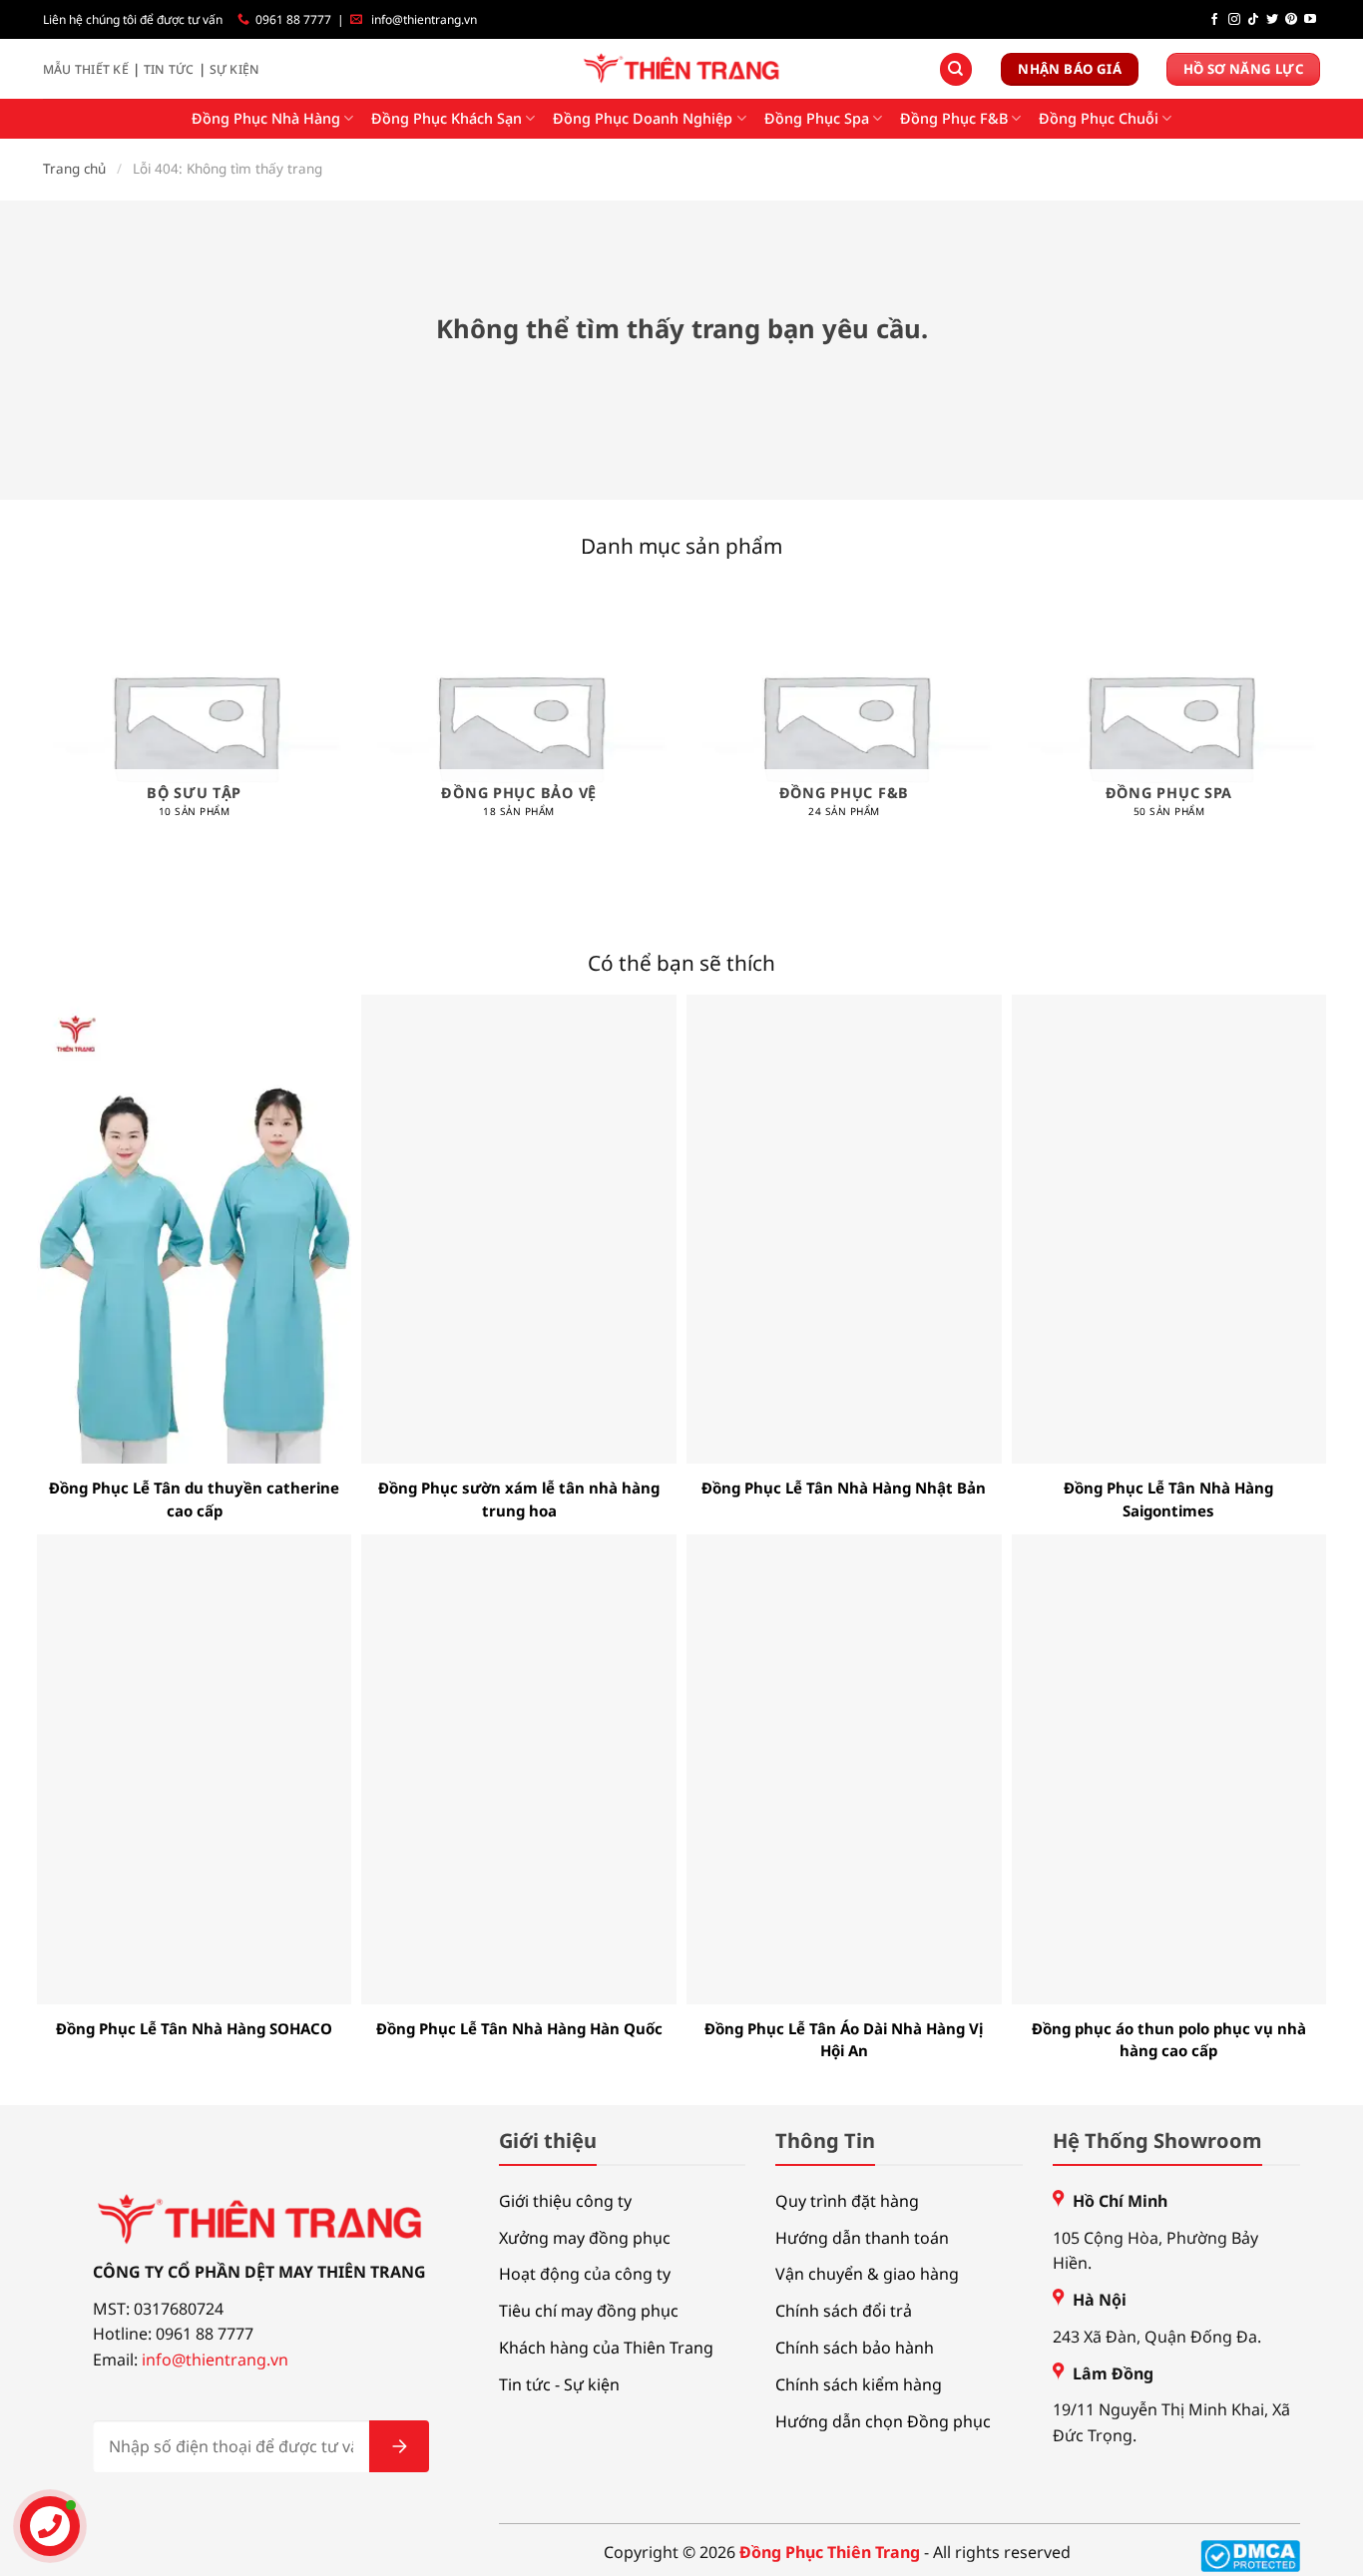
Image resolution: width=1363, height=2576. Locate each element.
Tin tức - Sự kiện (559, 2384)
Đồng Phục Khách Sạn (447, 118)
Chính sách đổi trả (844, 2311)
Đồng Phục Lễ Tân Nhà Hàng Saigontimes (1168, 1499)
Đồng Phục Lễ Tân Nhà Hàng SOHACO (194, 2028)
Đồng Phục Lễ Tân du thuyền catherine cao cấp (194, 1499)
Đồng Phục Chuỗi (1099, 118)
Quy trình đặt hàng (847, 2201)
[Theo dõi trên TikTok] (1253, 20)
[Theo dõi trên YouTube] (1310, 20)
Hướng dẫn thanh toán (862, 2238)
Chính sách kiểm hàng (859, 2384)
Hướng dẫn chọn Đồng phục (883, 2421)
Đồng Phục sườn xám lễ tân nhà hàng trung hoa (519, 1499)
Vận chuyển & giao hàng (867, 2274)
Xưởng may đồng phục (585, 2238)
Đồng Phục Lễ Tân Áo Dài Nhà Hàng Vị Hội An (844, 2040)
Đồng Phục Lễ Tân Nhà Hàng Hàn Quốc (519, 2028)
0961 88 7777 (293, 19)
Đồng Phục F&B (954, 118)
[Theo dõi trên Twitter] (1272, 20)
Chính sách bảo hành (855, 2348)
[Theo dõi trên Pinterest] (1291, 20)
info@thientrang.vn (424, 19)
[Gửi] (399, 2446)
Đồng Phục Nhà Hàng (266, 118)
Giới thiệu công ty (565, 2201)
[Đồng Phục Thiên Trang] (682, 69)
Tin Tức (169, 69)
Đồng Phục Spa (817, 118)
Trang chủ (74, 169)
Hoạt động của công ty (585, 2274)
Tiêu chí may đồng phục (589, 2311)
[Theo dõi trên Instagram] (1234, 20)
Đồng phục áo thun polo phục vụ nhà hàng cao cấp (1169, 2040)
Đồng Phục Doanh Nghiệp (643, 118)
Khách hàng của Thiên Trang (606, 2348)
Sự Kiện (235, 69)
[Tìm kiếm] (956, 69)
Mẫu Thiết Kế (86, 69)
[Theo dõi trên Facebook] (1214, 20)
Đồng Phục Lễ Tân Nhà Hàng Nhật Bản (844, 1488)
